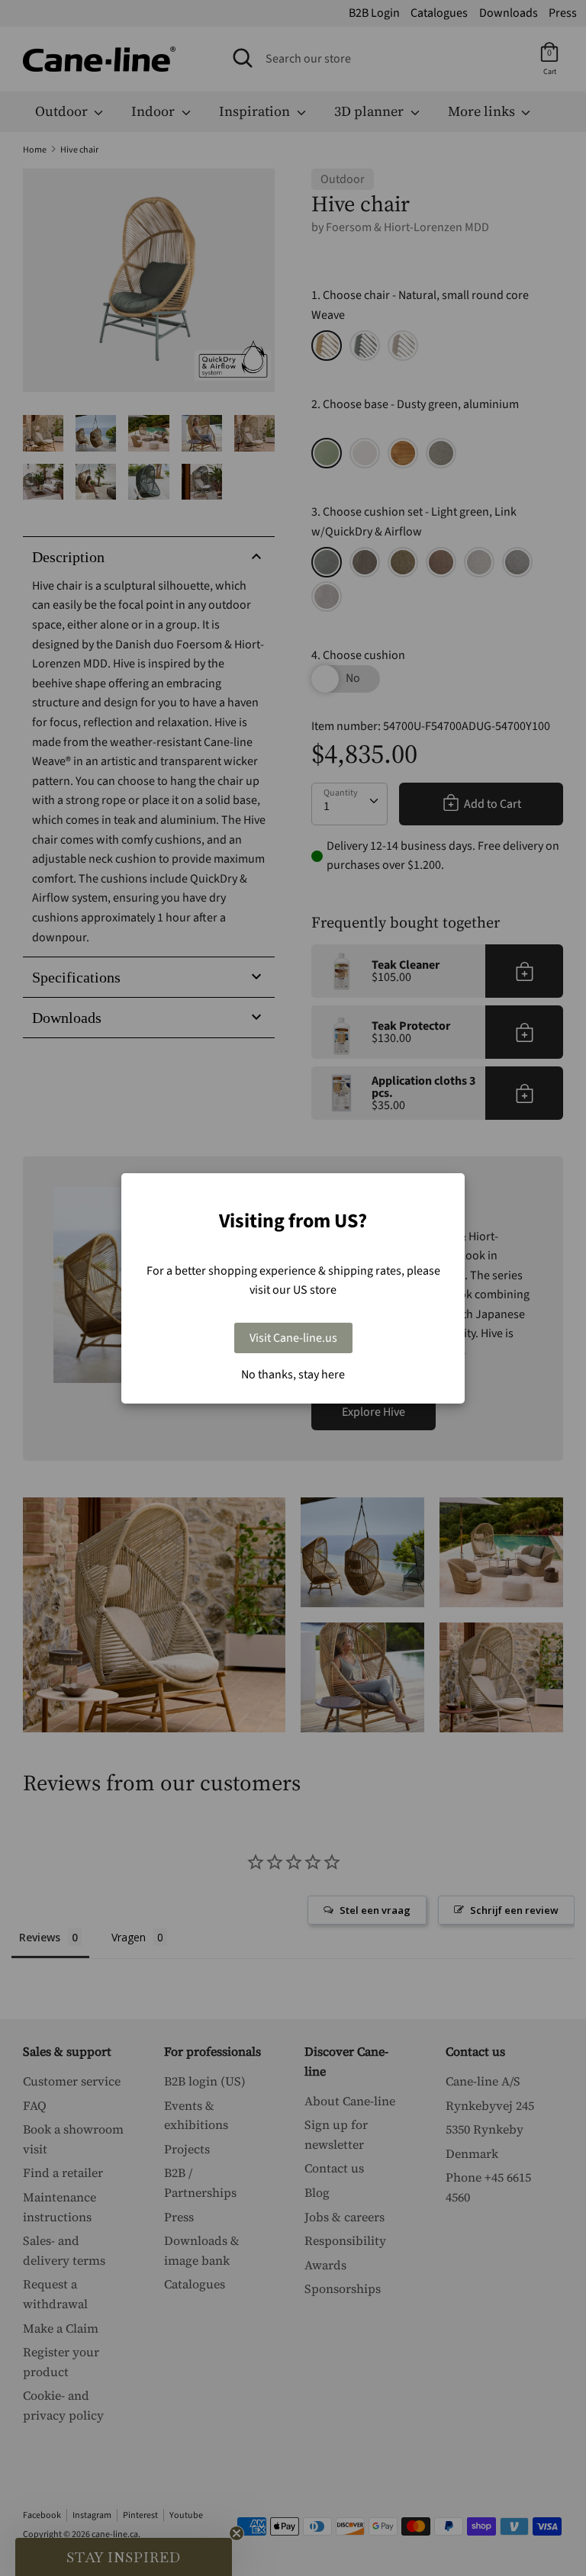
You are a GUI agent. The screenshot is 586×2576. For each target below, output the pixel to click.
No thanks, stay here (293, 1375)
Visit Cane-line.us (293, 1338)
